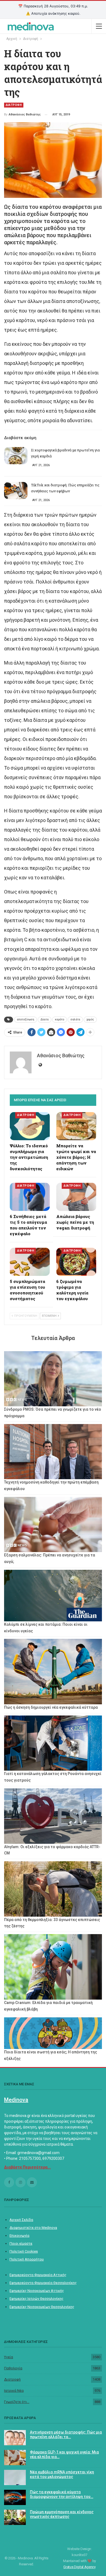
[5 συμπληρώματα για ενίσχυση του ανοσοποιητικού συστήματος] (30, 1262)
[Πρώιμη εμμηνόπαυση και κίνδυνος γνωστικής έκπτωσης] (15, 2517)
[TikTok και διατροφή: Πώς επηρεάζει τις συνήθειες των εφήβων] (16, 491)
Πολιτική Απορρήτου (27, 2259)
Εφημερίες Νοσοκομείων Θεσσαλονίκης (42, 2307)
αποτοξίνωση (26, 1019)
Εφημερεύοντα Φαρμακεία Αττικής (38, 2275)
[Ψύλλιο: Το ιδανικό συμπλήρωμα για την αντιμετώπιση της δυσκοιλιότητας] (30, 1126)
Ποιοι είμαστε (21, 2243)
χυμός (90, 1019)
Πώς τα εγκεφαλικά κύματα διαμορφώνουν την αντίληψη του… (62, 2494)
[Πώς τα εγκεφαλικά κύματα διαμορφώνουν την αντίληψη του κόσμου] (15, 2497)
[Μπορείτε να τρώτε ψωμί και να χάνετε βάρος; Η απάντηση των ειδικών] (76, 1126)
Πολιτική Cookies (24, 2251)
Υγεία (9, 2357)
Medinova (16, 2100)
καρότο (60, 1019)
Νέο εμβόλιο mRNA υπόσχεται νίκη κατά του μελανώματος (62, 2474)
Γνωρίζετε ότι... (17, 2402)
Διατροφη (14, 105)
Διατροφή (12, 2379)
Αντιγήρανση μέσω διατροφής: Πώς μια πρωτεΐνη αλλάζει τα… (66, 2434)
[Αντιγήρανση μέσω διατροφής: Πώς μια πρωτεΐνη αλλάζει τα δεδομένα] (15, 2438)
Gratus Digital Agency (79, 2567)
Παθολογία (13, 2368)
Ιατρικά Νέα (14, 2391)
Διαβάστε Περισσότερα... (27, 2167)
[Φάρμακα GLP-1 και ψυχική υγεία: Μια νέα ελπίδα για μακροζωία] (15, 2458)
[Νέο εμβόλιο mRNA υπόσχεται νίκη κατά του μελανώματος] (15, 2477)
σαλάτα (75, 1019)
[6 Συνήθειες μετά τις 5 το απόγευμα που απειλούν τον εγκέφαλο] (30, 1197)
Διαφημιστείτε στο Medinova (33, 2228)
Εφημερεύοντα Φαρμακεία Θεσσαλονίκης (43, 2283)
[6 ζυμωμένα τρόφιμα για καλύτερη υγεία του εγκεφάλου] (76, 1262)
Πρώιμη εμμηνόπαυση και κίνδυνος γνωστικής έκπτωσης (62, 2514)
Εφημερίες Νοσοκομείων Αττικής (37, 2291)
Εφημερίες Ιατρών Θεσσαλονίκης (36, 2299)
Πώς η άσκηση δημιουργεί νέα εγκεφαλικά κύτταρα (51, 1707)
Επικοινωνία (19, 2236)
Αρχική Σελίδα (21, 2220)
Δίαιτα (45, 1019)
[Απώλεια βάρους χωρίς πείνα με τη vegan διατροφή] (76, 1197)
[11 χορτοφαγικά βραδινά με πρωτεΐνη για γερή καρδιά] (16, 456)
